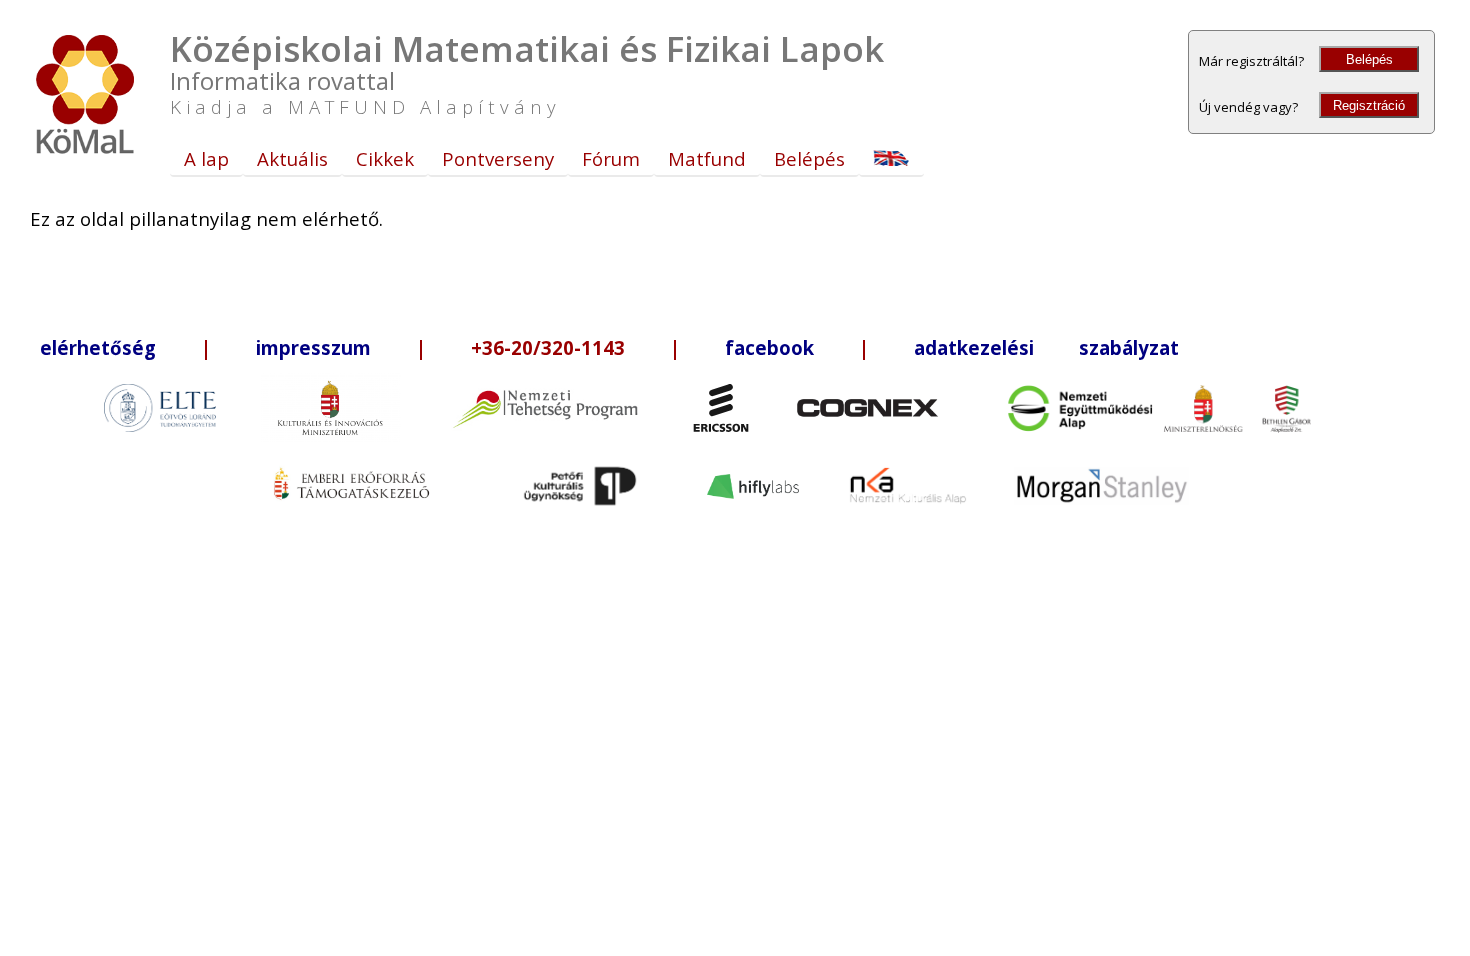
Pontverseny (498, 158)
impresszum (313, 347)
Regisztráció (1369, 105)
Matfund (707, 158)
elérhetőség (98, 347)
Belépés (1369, 59)
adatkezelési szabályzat (1046, 347)
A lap (206, 158)
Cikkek (385, 158)
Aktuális (292, 158)
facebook (769, 347)
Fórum (611, 158)
